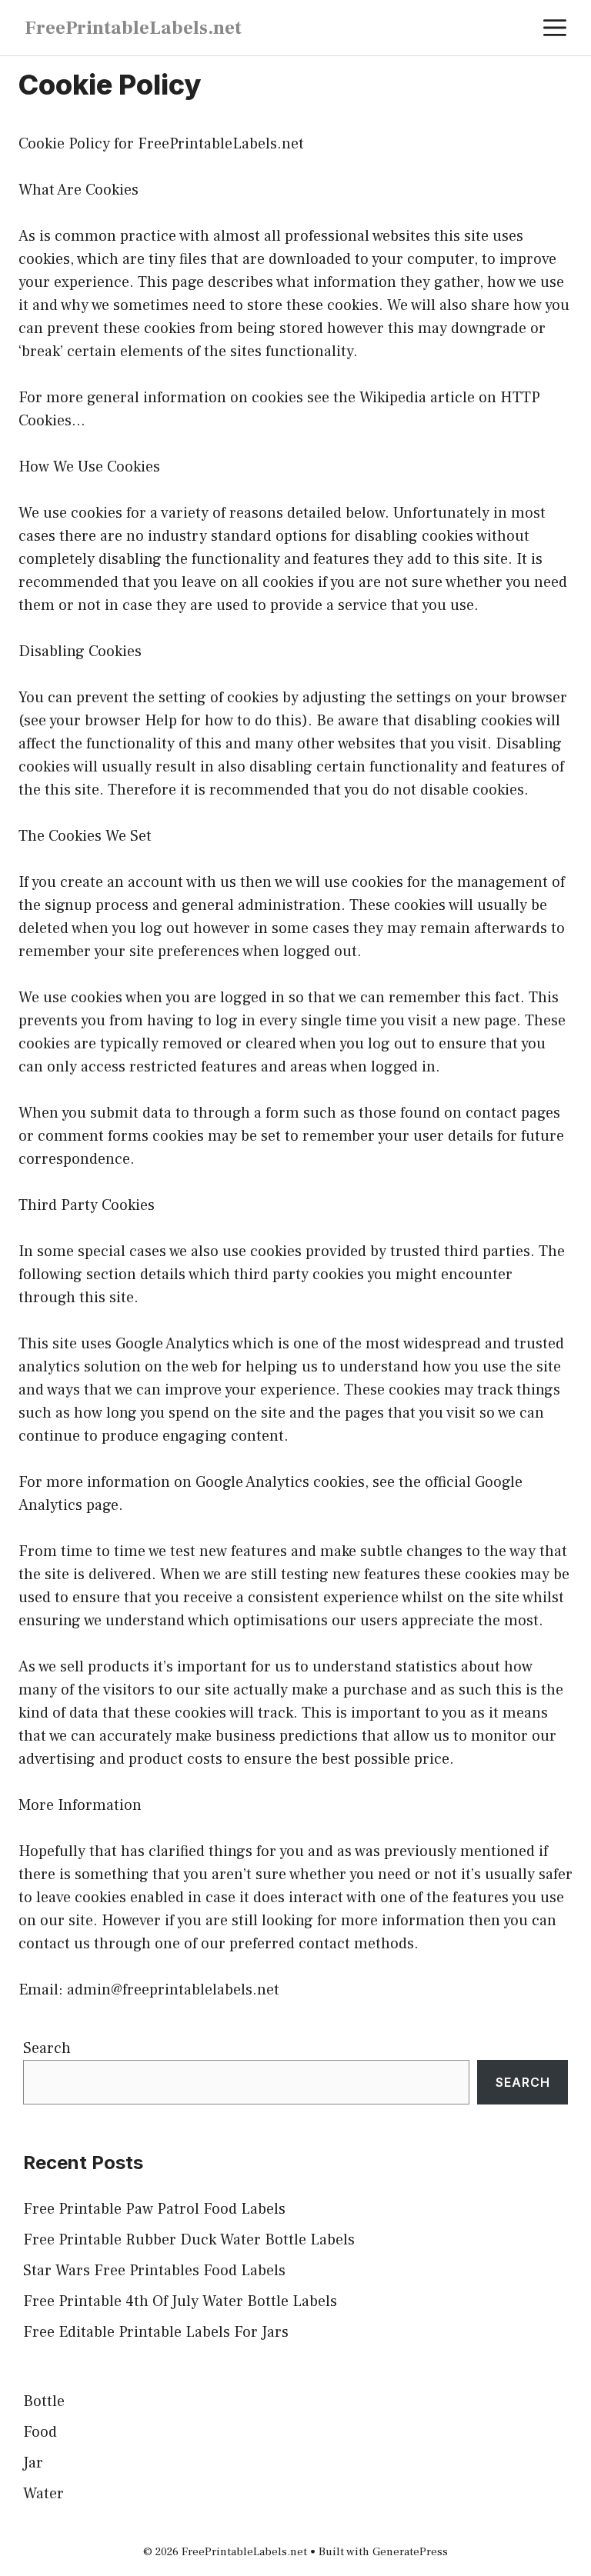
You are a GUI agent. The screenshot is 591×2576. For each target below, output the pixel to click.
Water (43, 2494)
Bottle (44, 2401)
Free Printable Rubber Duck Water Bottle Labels (189, 2240)
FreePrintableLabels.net (133, 28)
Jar (33, 2463)
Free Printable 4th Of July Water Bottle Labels (180, 2301)
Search (47, 2048)
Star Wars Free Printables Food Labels (154, 2271)
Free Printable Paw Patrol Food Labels (154, 2209)
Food (40, 2432)
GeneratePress (410, 2552)
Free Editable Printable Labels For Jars (156, 2332)
